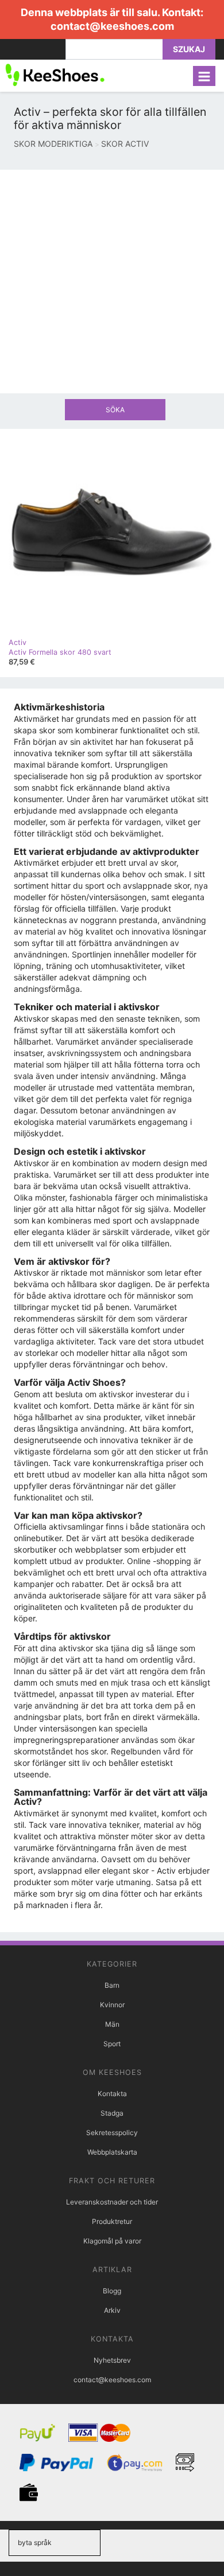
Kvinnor (112, 2005)
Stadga (112, 2113)
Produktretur (112, 2221)
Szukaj (189, 49)
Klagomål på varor (112, 2241)
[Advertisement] (112, 282)
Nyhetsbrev (112, 2360)
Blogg (112, 2291)
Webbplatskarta (112, 2152)
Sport (112, 2044)
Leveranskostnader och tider (112, 2202)
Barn (112, 1985)
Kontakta (112, 2094)
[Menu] (204, 76)
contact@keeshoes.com (112, 26)
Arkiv (112, 2310)
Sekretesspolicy (112, 2133)
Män (112, 2024)
